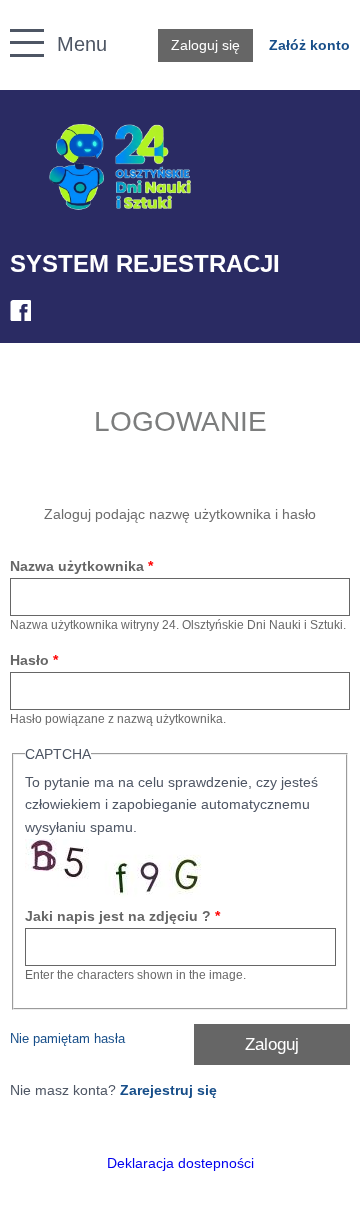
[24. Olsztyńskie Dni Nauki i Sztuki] (120, 167)
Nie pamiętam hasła (67, 1039)
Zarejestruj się (168, 1090)
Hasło (34, 660)
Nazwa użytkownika (81, 566)
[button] (16, 20)
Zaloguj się (205, 45)
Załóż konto (309, 45)
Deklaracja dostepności (180, 1163)
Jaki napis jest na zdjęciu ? (122, 916)
